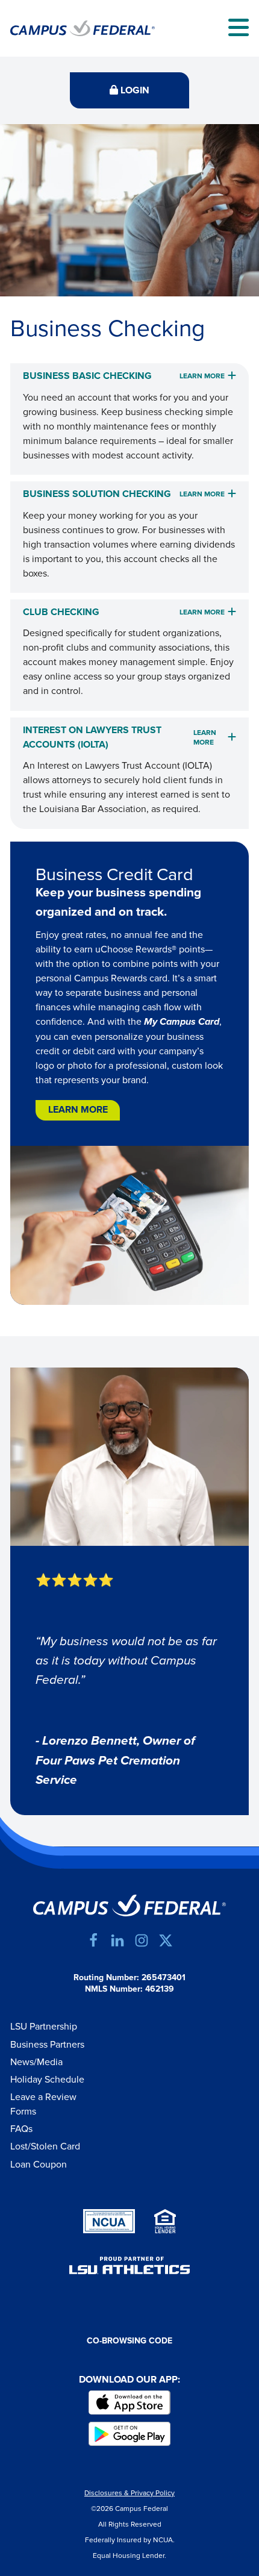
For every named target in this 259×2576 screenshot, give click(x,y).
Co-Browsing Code (129, 2341)
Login (134, 91)
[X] (166, 1940)
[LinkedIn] (117, 1940)
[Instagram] (142, 1940)
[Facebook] (93, 1940)
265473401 (164, 1978)
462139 (160, 1989)
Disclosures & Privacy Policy (129, 2493)
